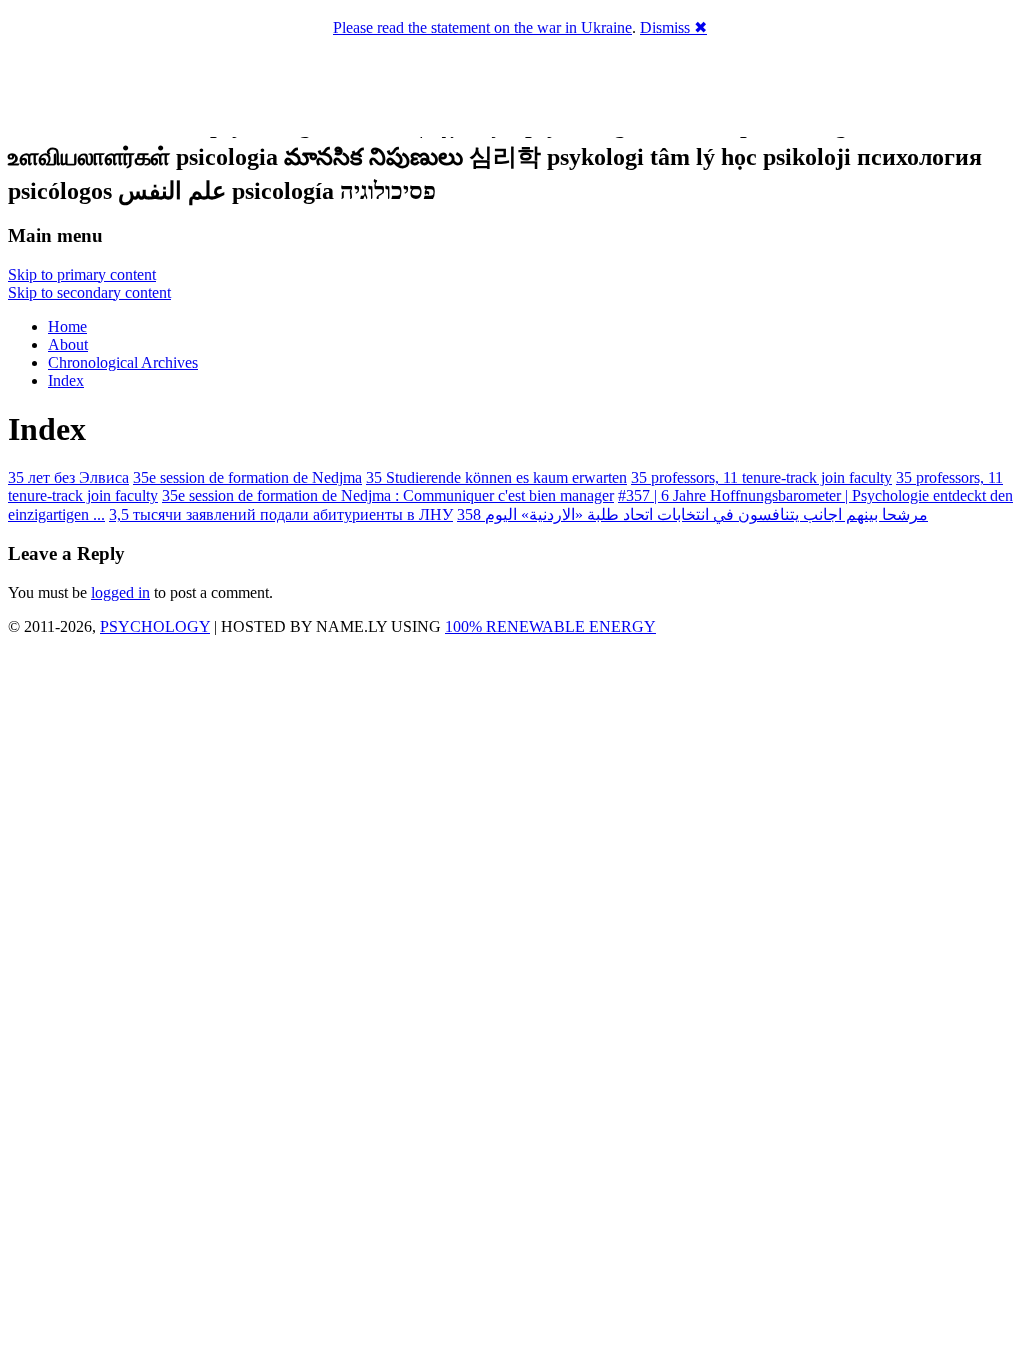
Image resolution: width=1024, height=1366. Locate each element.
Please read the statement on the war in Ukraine (482, 27)
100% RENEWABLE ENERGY (550, 626)
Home (67, 326)
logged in (120, 592)
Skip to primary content (82, 274)
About (68, 344)
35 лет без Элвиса (68, 477)
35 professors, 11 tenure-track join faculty (761, 477)
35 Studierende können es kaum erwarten (496, 477)
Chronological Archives (123, 362)
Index (66, 380)
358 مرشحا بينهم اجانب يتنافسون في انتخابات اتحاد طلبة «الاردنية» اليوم (692, 514)
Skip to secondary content (89, 292)
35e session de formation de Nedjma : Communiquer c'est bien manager (388, 495)
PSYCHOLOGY (155, 626)
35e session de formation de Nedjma (247, 477)
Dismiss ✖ (673, 27)
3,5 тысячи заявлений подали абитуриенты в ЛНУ (281, 514)
